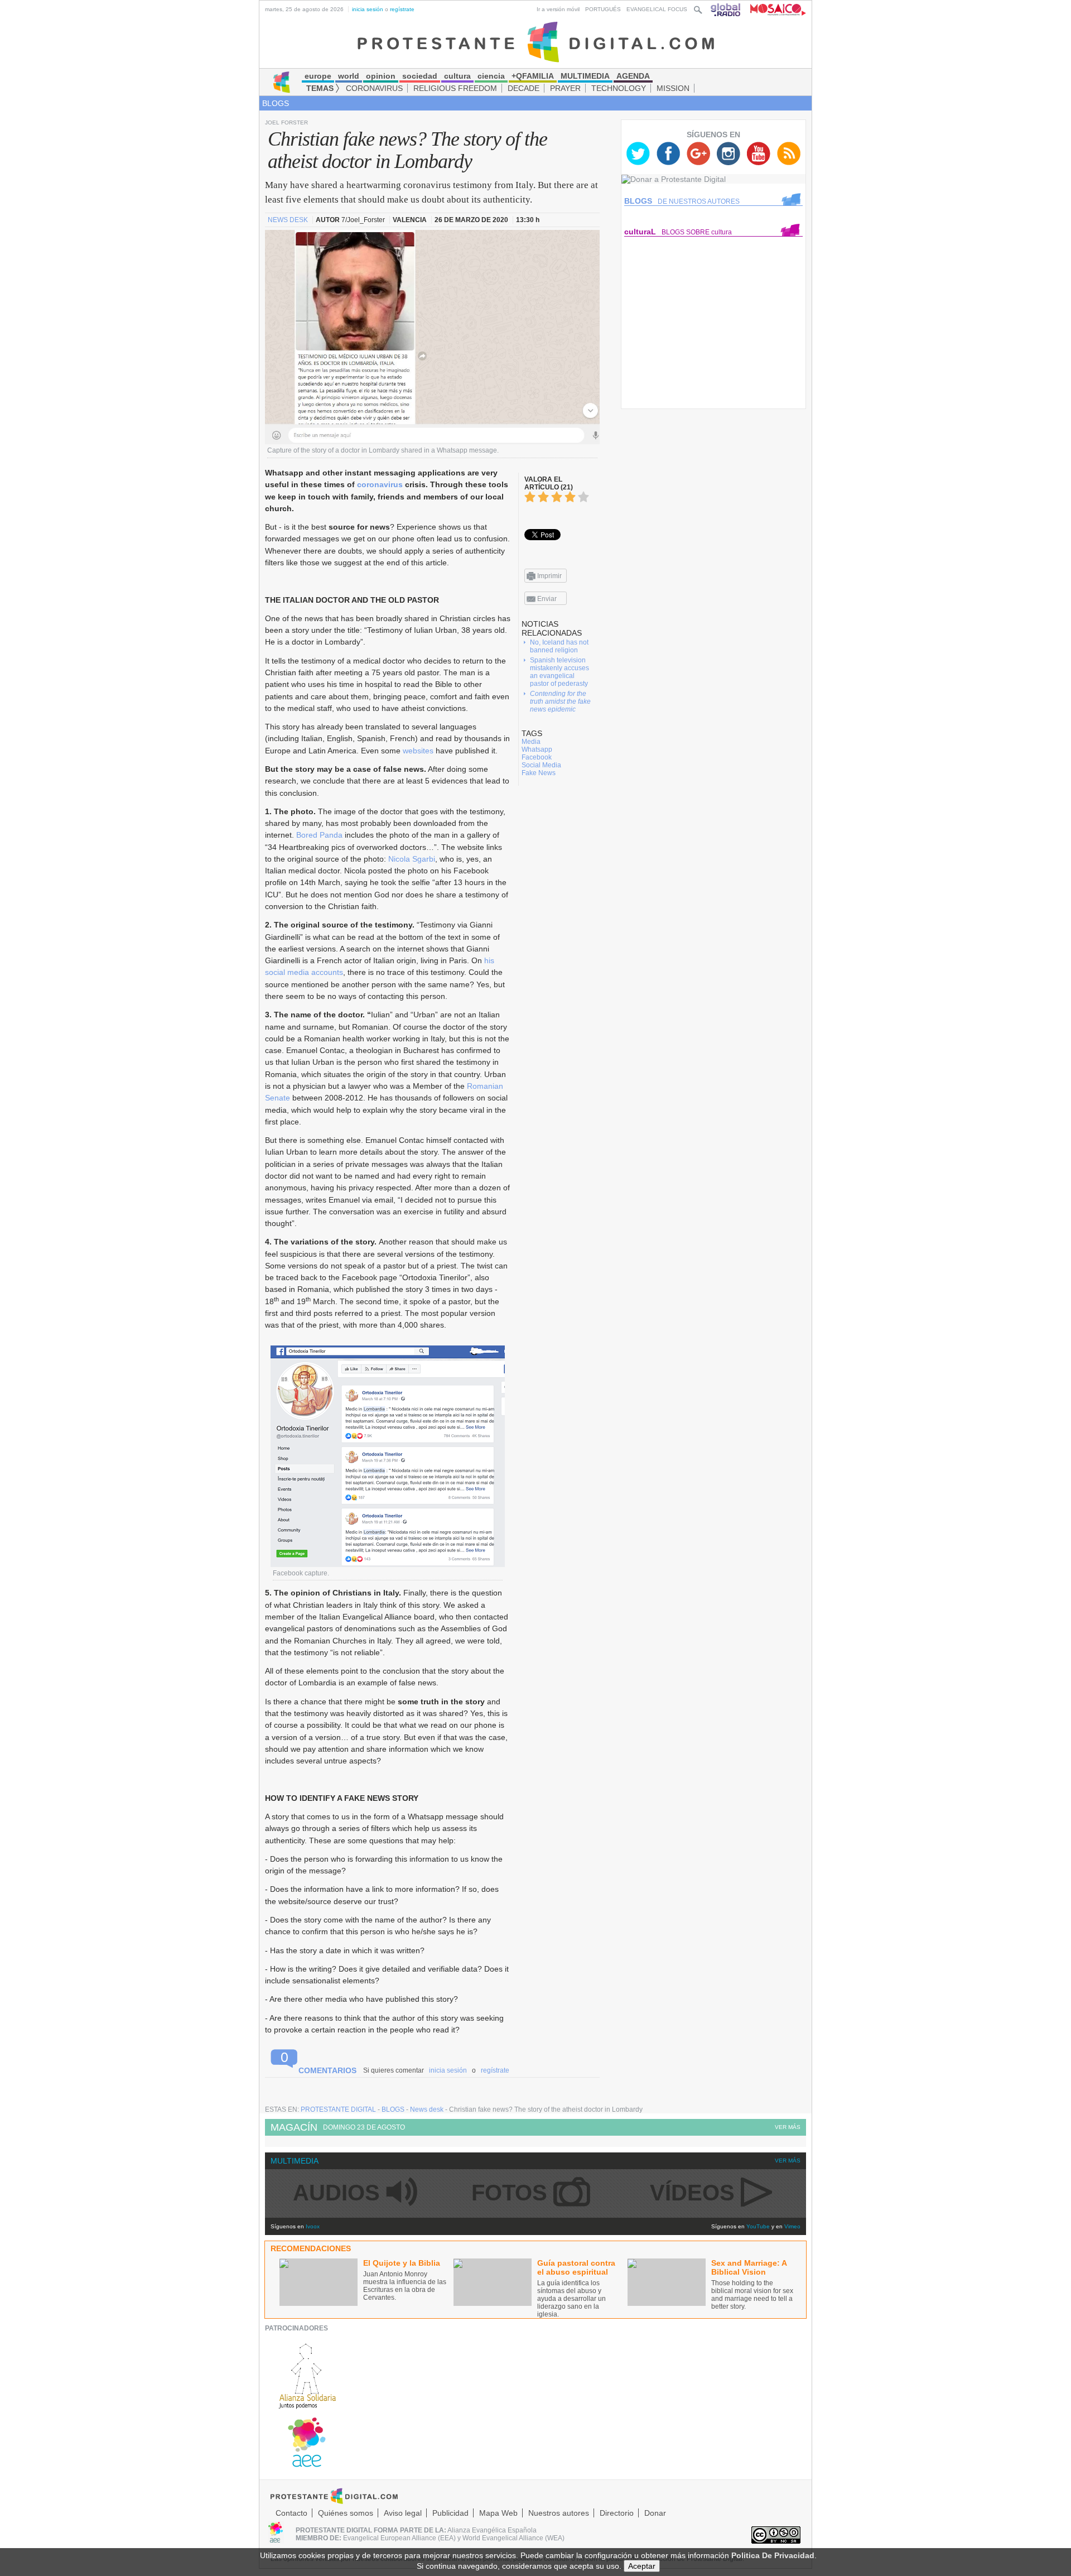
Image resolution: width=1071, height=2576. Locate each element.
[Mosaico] (774, 9)
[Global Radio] (726, 9)
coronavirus (380, 484)
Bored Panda (319, 835)
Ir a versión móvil (558, 9)
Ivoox (313, 2226)
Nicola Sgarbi (412, 859)
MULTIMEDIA (295, 2161)
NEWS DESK (289, 220)
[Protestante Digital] (536, 41)
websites (418, 751)
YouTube (758, 2226)
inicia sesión (368, 9)
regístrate (402, 9)
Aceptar (642, 2566)
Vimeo (792, 2226)
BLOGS (276, 103)
